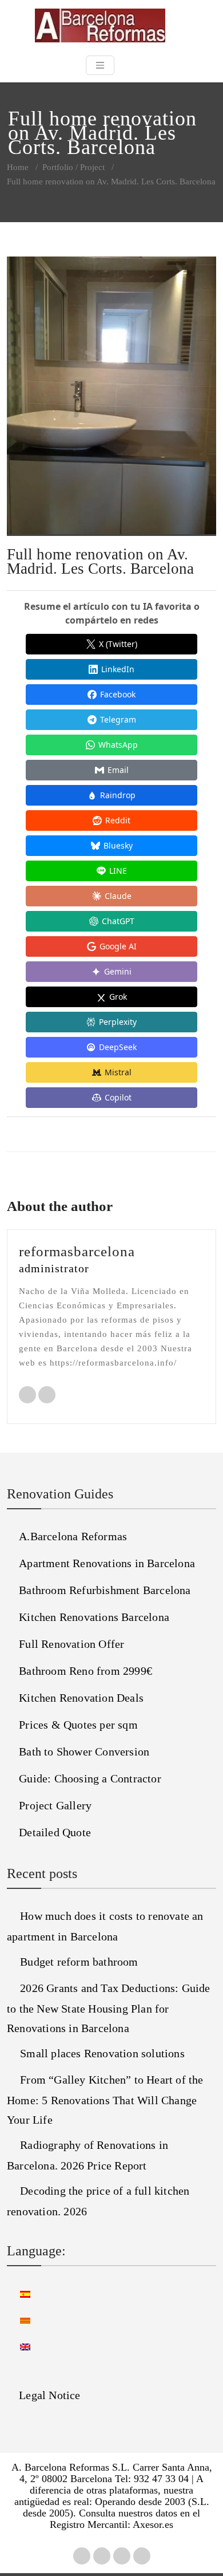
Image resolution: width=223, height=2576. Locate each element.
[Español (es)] (19, 2293)
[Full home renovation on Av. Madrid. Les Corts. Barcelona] (111, 401)
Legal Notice (49, 2395)
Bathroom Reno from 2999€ (85, 1671)
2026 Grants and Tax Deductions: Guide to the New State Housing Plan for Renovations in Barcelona (109, 2008)
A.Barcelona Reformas (73, 1536)
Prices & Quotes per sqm (78, 1725)
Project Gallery (55, 1805)
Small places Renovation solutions (102, 2053)
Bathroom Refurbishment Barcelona (105, 1590)
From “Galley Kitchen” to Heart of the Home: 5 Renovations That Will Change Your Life (105, 2100)
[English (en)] (19, 2346)
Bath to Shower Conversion (84, 1751)
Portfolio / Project (73, 167)
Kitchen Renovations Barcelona (94, 1617)
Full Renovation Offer (71, 1644)
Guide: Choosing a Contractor (90, 1778)
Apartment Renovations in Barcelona (107, 1563)
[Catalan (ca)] (19, 2319)
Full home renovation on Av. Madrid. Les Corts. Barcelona (100, 561)
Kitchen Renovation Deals (81, 1698)
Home (18, 167)
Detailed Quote (55, 1832)
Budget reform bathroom (79, 1962)
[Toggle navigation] (100, 65)
